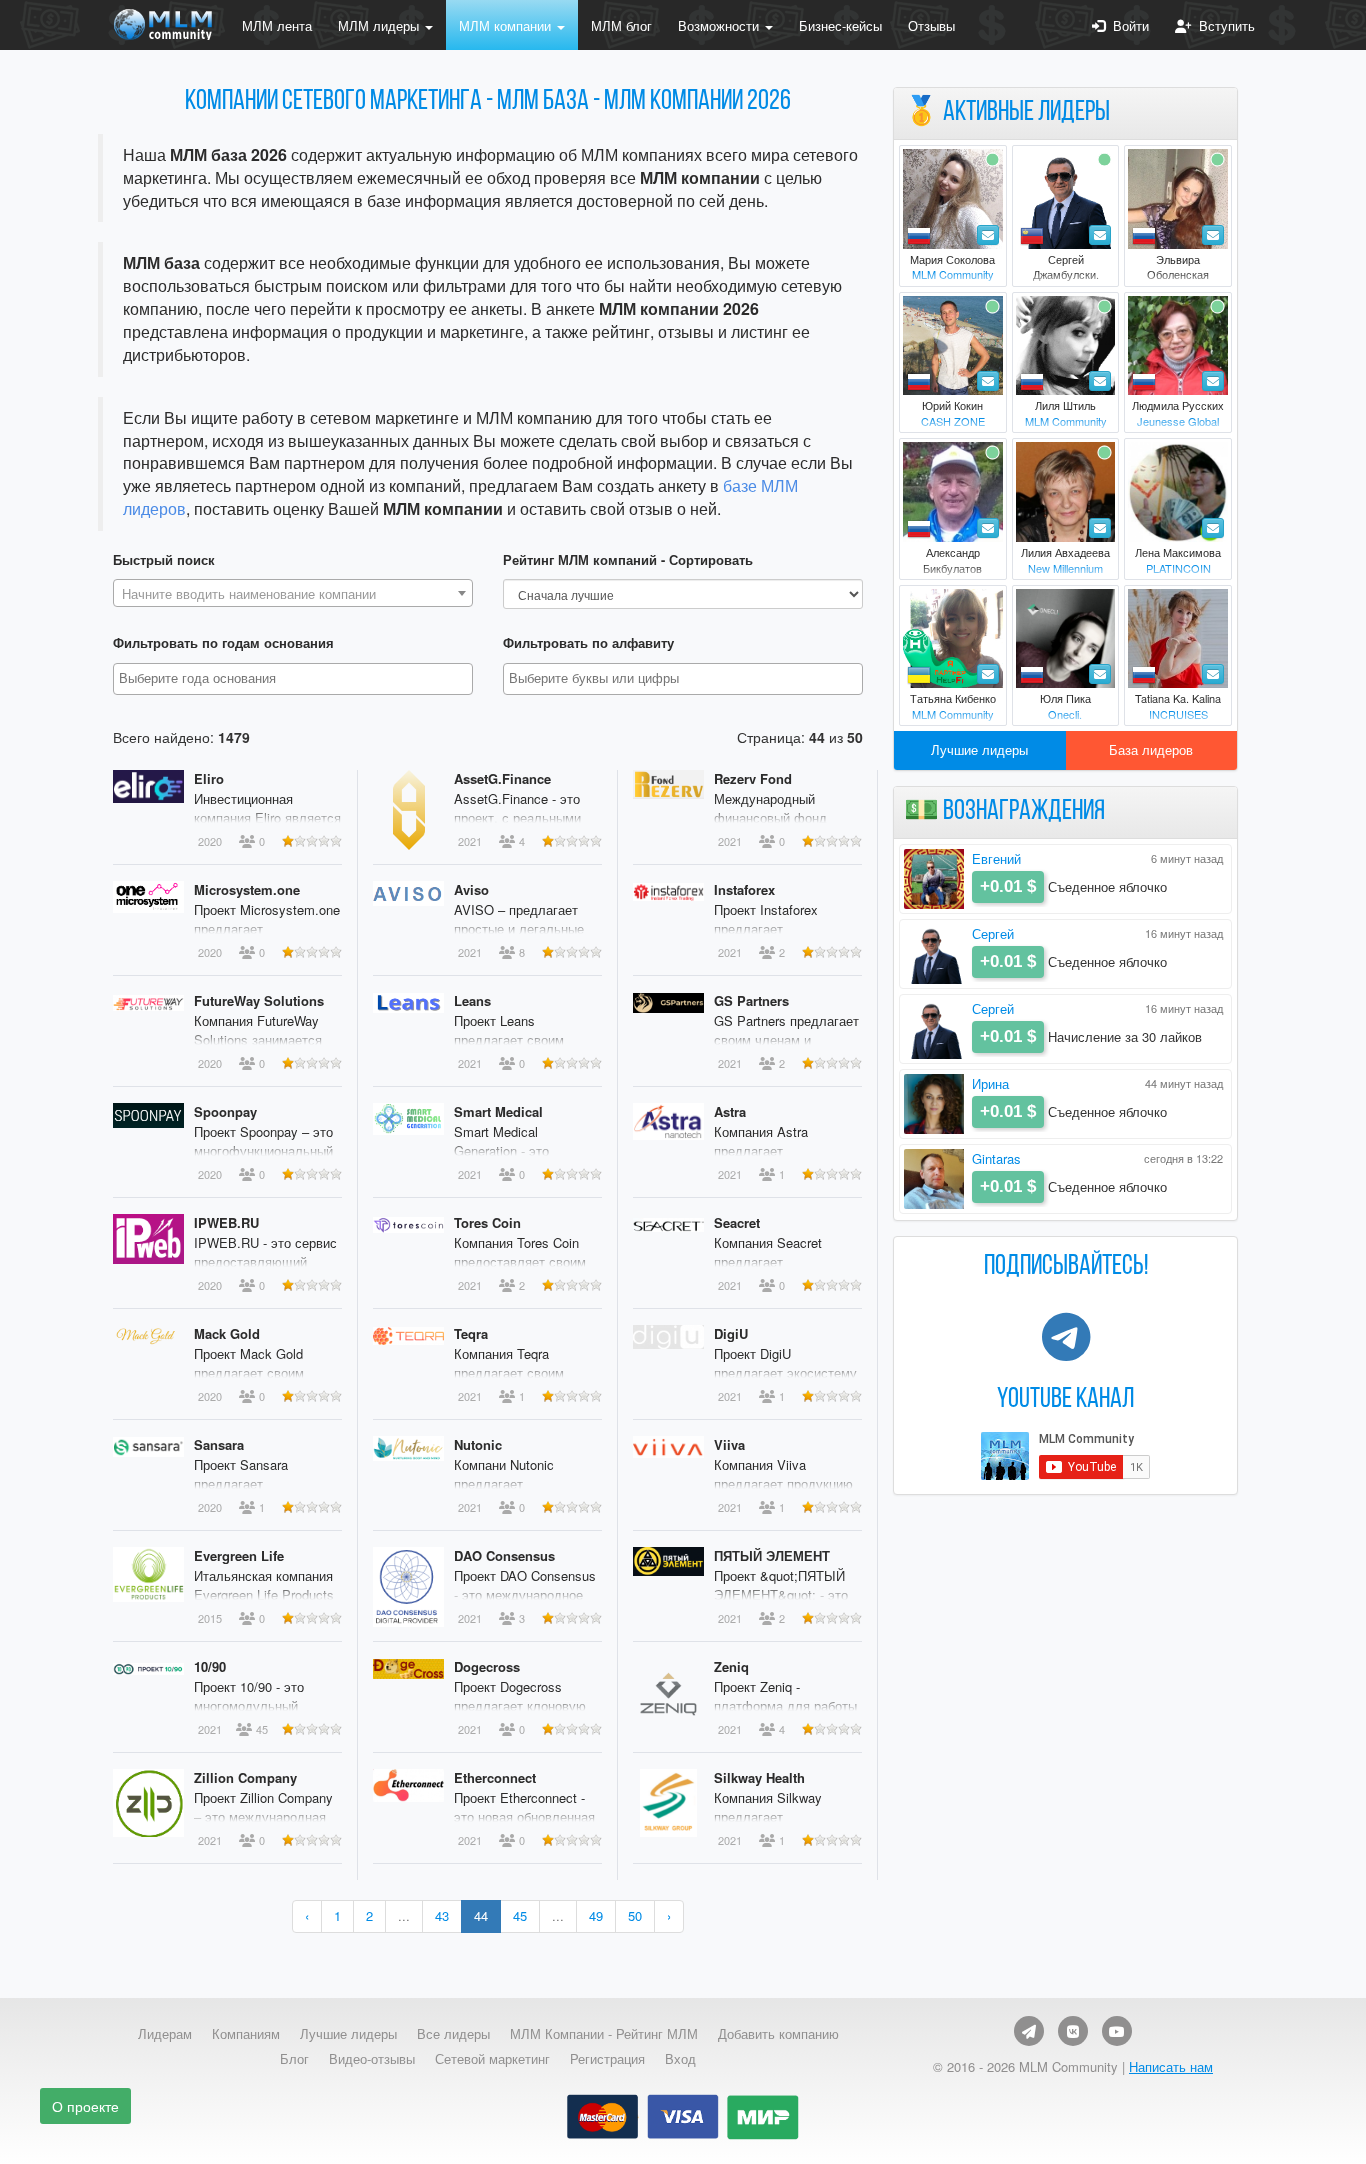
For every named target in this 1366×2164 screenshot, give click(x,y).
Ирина (990, 1083)
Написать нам (1171, 2066)
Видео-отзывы (372, 2059)
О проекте (85, 2106)
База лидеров (1151, 749)
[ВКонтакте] (1073, 2031)
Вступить (1223, 25)
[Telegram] (1029, 2031)
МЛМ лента (277, 25)
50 (635, 1915)
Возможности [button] (720, 25)
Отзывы (931, 25)
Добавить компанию (778, 2034)
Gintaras (996, 1158)
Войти (1127, 25)
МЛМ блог (621, 25)
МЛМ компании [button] (507, 25)
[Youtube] (1117, 2031)
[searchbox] (295, 678)
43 (442, 1915)
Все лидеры (453, 2034)
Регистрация (607, 2059)
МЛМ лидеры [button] (380, 25)
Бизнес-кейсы (840, 25)
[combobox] (293, 593)
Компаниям (246, 2034)
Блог (294, 2059)
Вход (680, 2059)
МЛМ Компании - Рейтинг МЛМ (604, 2034)
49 (596, 1915)
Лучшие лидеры (979, 749)
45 (520, 1915)
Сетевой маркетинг (492, 2059)
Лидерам (165, 2034)
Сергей (993, 933)
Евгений (996, 858)
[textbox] (293, 594)
